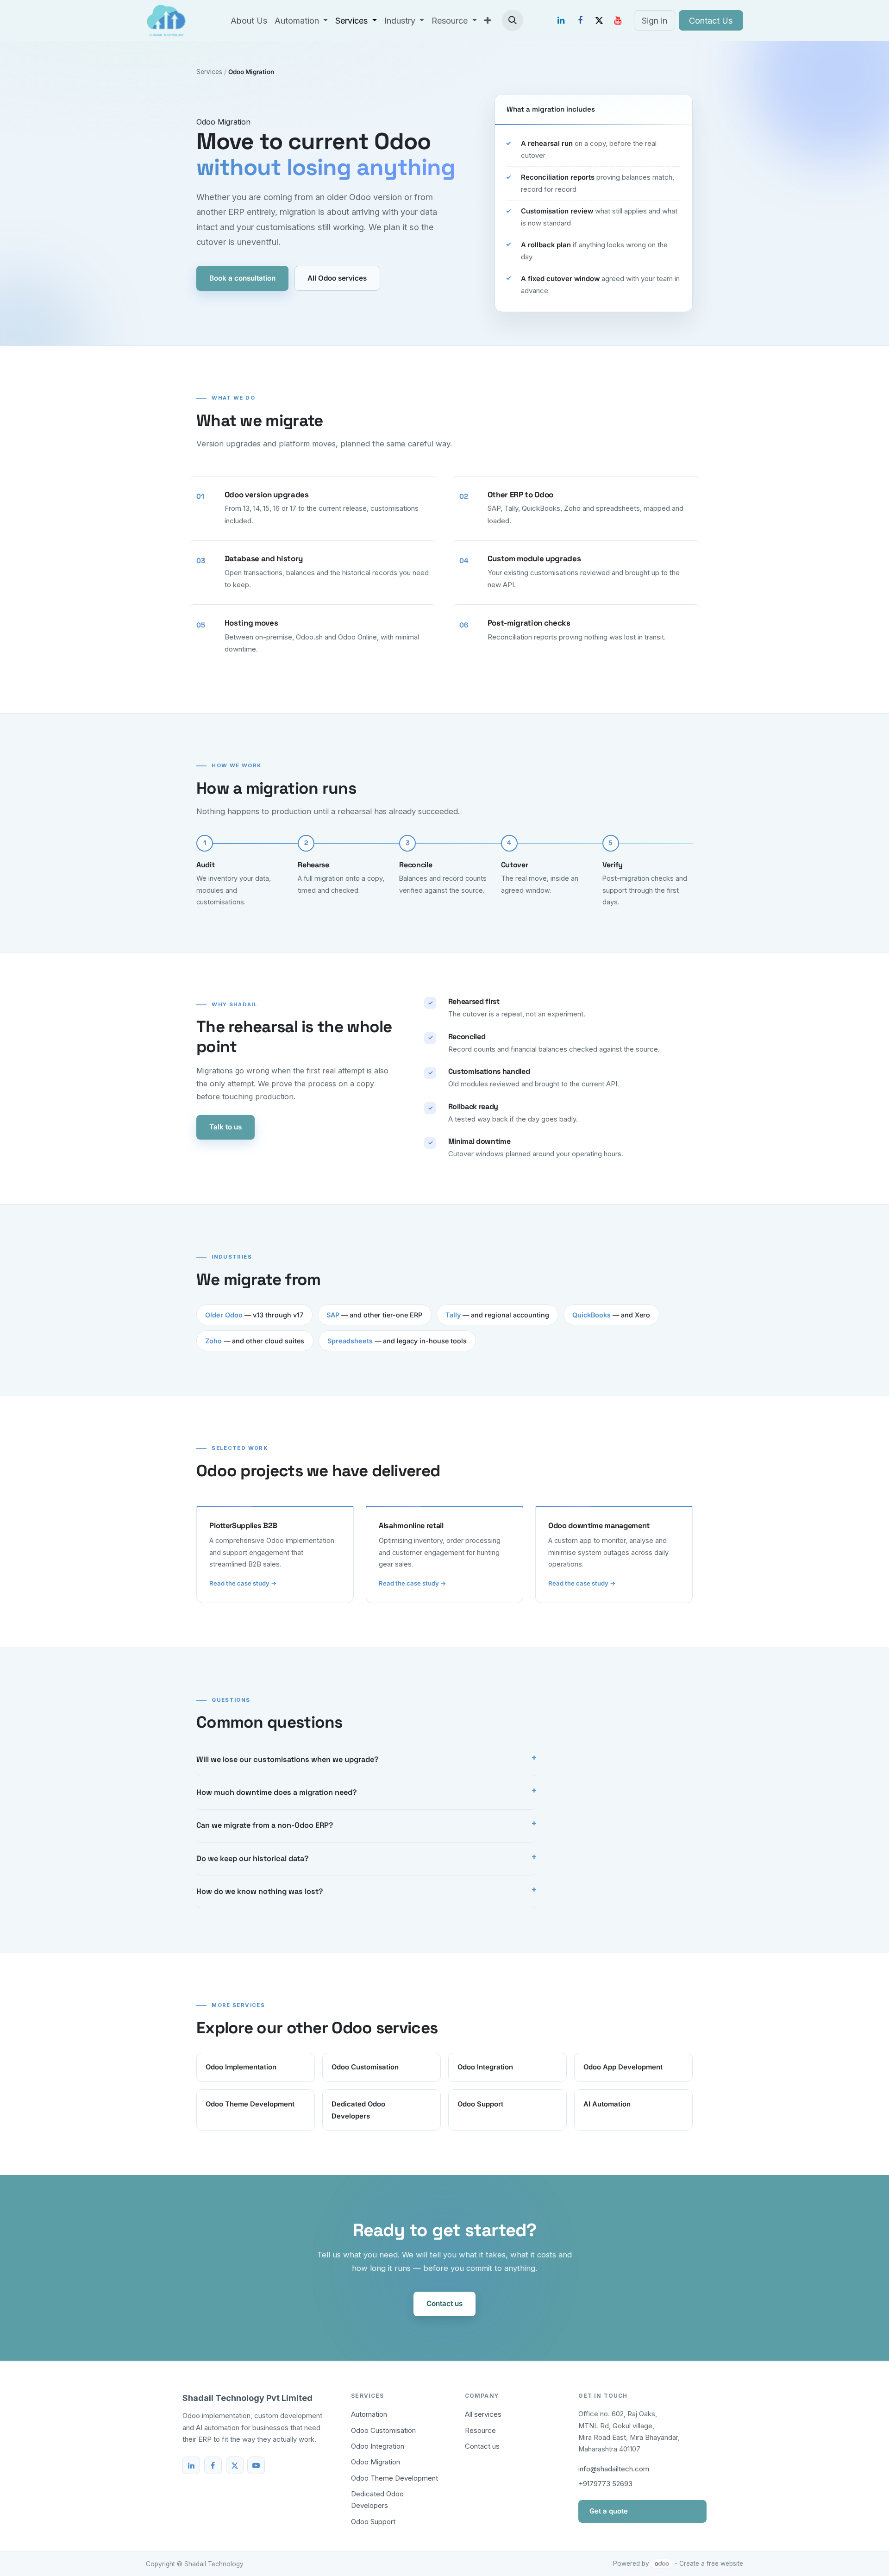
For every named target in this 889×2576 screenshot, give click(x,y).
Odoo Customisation (365, 2067)
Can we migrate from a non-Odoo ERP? (265, 1825)
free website (725, 2563)
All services (483, 2414)
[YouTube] (618, 20)
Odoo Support (480, 2104)
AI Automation (607, 2104)
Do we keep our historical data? (252, 1858)
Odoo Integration (485, 2067)
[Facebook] (580, 20)
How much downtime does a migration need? (276, 1792)
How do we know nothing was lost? (260, 1891)
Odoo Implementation (241, 2067)
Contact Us (711, 21)
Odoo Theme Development (250, 2104)
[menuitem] (249, 21)
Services (209, 72)
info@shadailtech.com (614, 2469)
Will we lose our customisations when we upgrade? (287, 1759)
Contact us (444, 2303)
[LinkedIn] (561, 20)
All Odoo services (337, 278)
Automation (369, 2414)
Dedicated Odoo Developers (358, 2110)
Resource (480, 2430)
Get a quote (609, 2511)
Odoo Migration (376, 2462)
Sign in (654, 21)
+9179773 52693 (605, 2484)
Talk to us (225, 1127)
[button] (513, 20)
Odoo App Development (623, 2067)
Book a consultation (242, 278)
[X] (599, 20)
